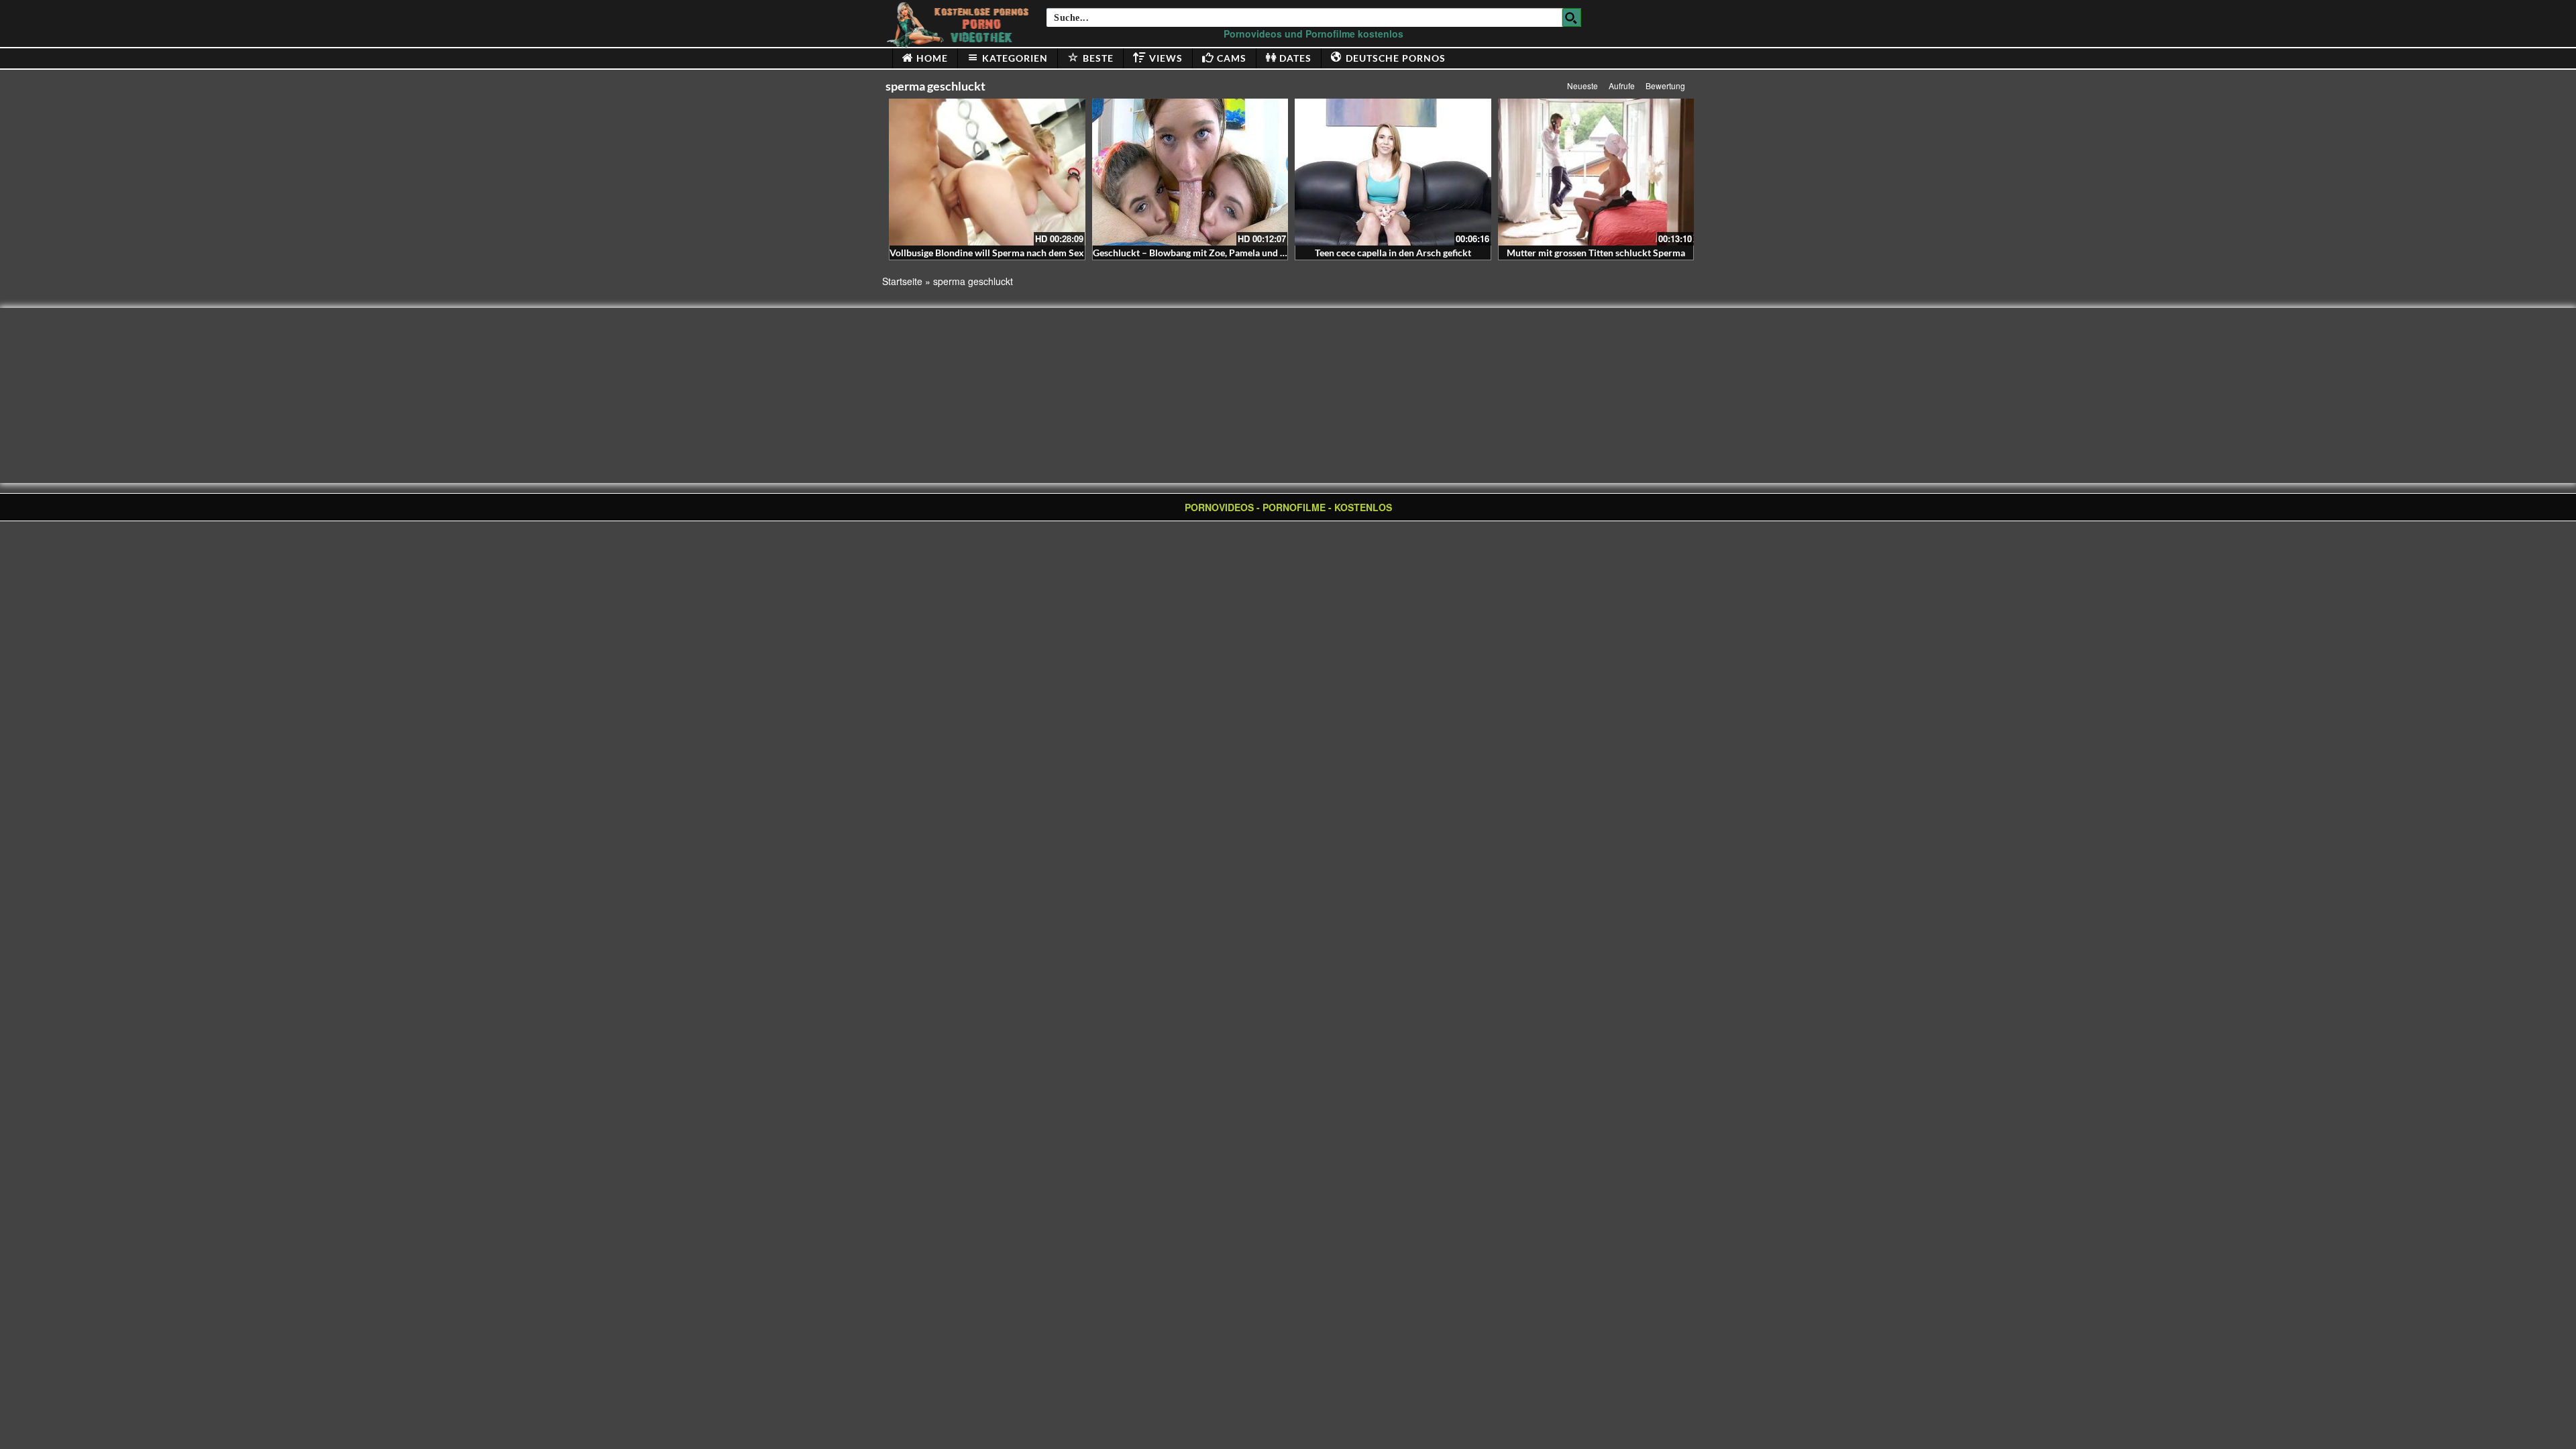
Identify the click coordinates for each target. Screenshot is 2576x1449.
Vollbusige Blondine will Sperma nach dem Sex (987, 253)
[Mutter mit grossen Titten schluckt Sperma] (1596, 172)
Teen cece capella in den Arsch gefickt (1393, 253)
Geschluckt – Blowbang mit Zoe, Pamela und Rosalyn (1203, 253)
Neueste (1582, 86)
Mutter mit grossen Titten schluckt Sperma (1596, 253)
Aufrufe (1622, 86)
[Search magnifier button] (1572, 17)
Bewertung (1665, 86)
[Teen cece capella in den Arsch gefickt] (1393, 172)
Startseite (902, 281)
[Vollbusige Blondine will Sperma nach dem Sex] (987, 172)
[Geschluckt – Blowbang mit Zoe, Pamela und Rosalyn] (1190, 172)
